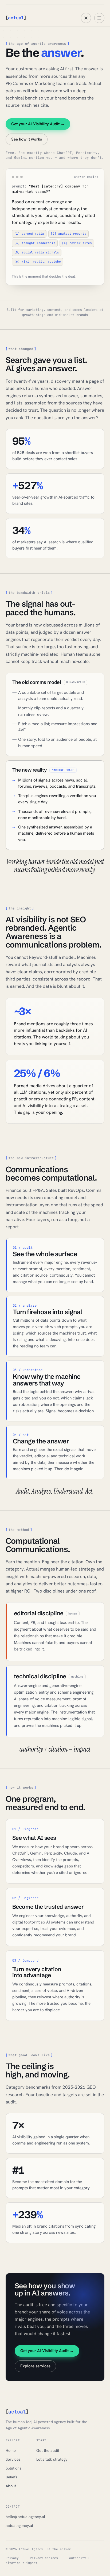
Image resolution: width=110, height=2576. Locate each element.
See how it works (27, 139)
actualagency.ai (19, 2525)
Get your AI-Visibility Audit (38, 124)
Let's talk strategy (52, 2459)
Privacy (12, 2558)
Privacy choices (44, 2558)
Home (11, 2450)
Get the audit (48, 2450)
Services (13, 2459)
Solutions (13, 2468)
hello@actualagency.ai (25, 2517)
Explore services (35, 2366)
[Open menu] (99, 18)
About (11, 2486)
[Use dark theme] (86, 18)
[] (16, 18)
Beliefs (11, 2477)
